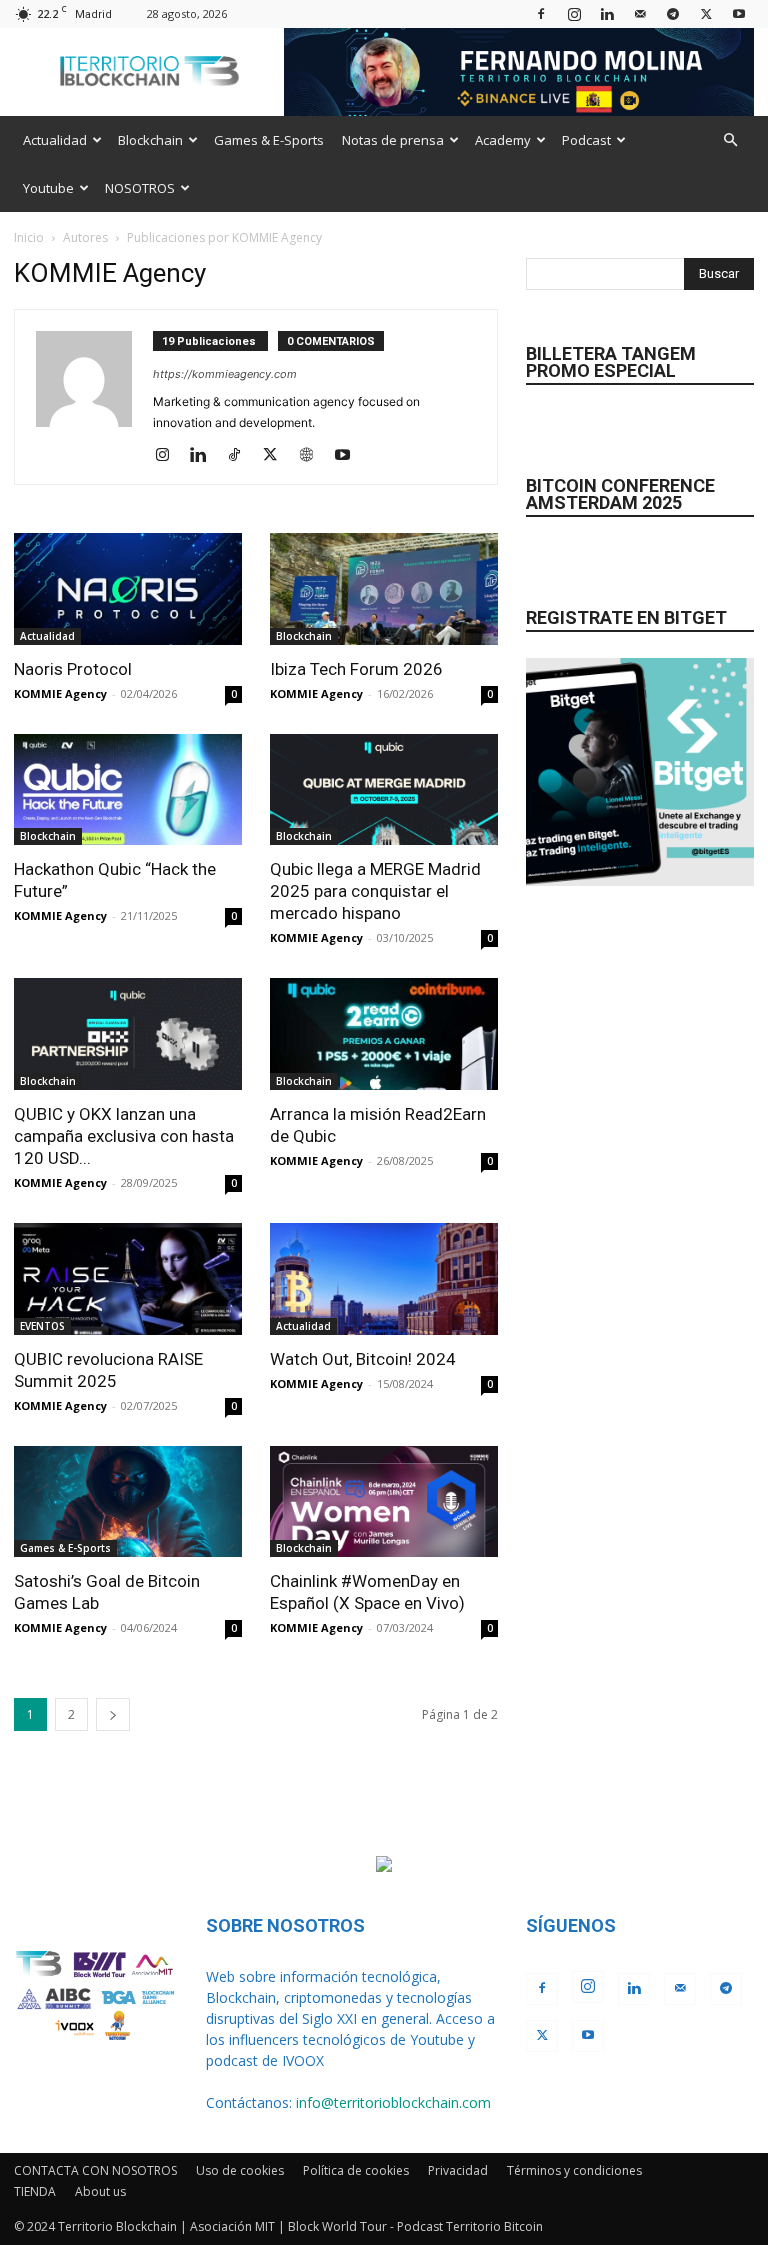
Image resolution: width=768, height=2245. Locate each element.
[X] (706, 13)
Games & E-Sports (269, 140)
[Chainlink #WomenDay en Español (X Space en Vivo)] (384, 1502)
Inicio (29, 237)
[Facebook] (541, 13)
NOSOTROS (140, 188)
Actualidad (55, 140)
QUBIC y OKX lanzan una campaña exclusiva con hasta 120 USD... (124, 1136)
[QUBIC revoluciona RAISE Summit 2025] (128, 1279)
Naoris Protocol (73, 669)
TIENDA (35, 2191)
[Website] (313, 456)
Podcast (586, 140)
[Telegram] (673, 13)
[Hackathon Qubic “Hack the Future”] (128, 790)
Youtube (48, 188)
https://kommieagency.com (225, 374)
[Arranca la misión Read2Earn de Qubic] (384, 1034)
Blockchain (150, 140)
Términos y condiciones (574, 2170)
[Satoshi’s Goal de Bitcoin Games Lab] (128, 1502)
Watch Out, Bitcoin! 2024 (363, 1359)
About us (100, 2191)
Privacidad (458, 2170)
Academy (503, 140)
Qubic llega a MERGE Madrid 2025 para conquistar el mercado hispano (375, 891)
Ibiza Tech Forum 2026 (356, 669)
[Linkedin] (607, 13)
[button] (730, 140)
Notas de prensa (393, 140)
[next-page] (113, 1714)
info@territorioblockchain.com (393, 2102)
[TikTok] (241, 456)
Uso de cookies (240, 2170)
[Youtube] (739, 13)
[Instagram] (574, 13)
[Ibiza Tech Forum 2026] (384, 589)
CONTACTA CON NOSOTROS (95, 2170)
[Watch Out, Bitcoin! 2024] (384, 1279)
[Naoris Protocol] (128, 589)
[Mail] (640, 13)
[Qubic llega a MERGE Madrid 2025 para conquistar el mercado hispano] (384, 790)
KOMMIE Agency (60, 693)
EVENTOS (42, 1326)
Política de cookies (356, 2170)
